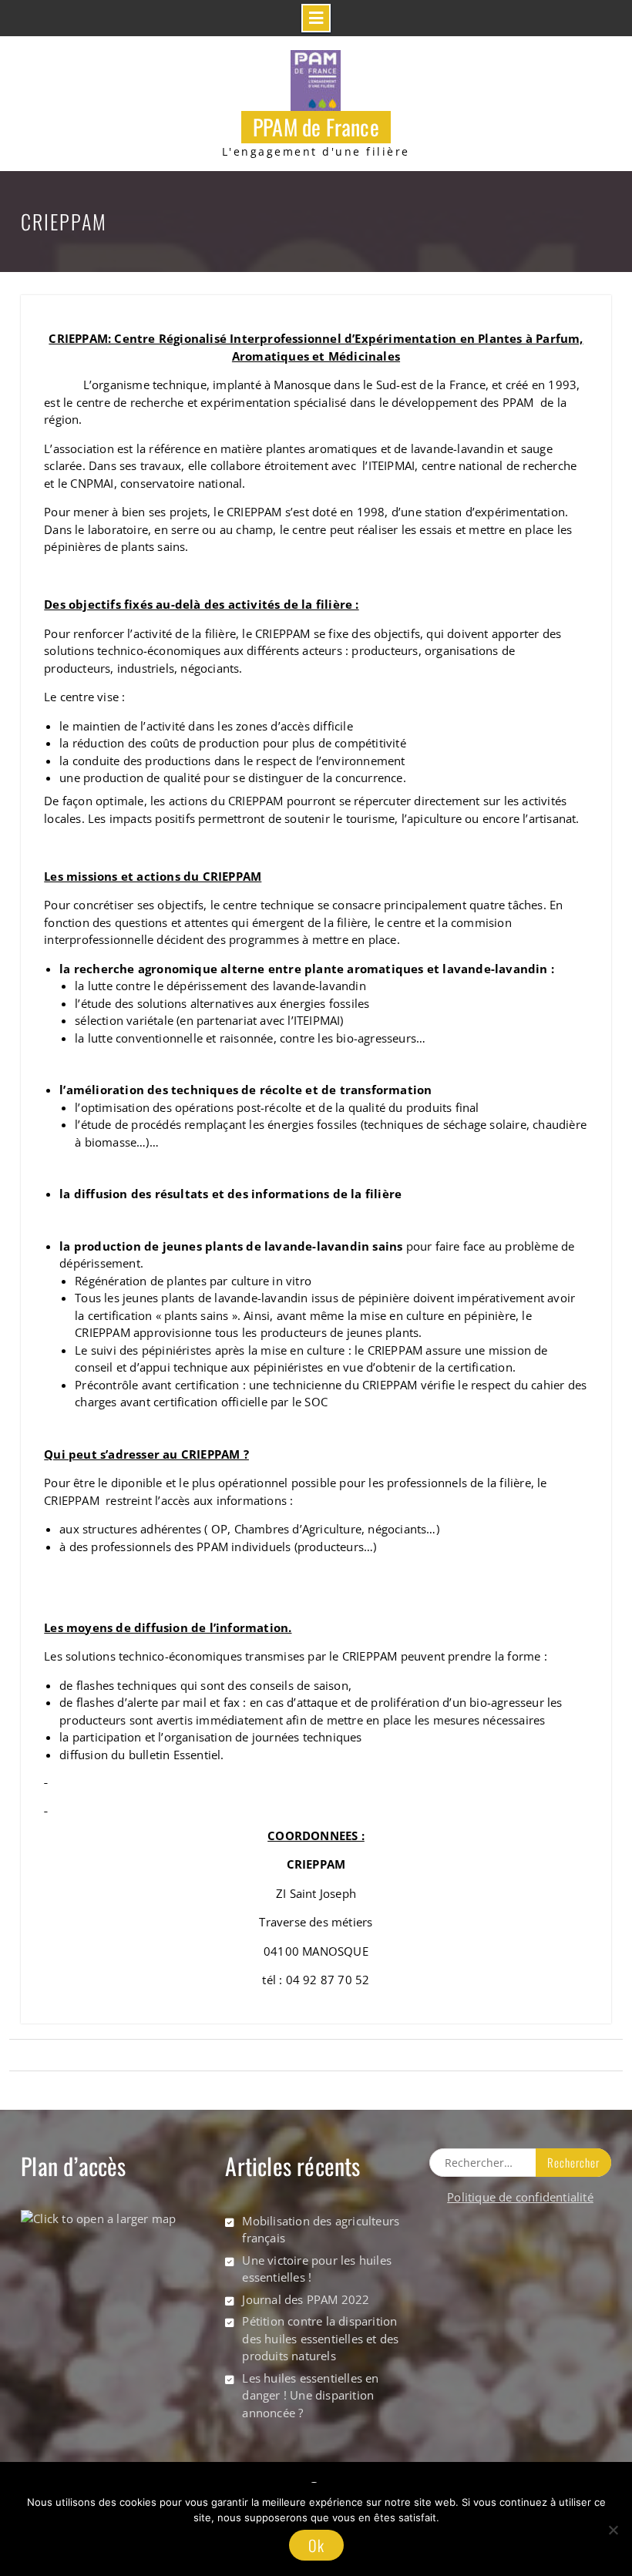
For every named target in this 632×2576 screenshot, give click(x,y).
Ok (316, 2545)
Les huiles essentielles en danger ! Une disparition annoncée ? (310, 2395)
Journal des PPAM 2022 (306, 2299)
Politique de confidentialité (520, 2197)
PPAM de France (316, 127)
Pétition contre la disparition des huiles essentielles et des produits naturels (320, 2338)
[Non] (613, 2530)
